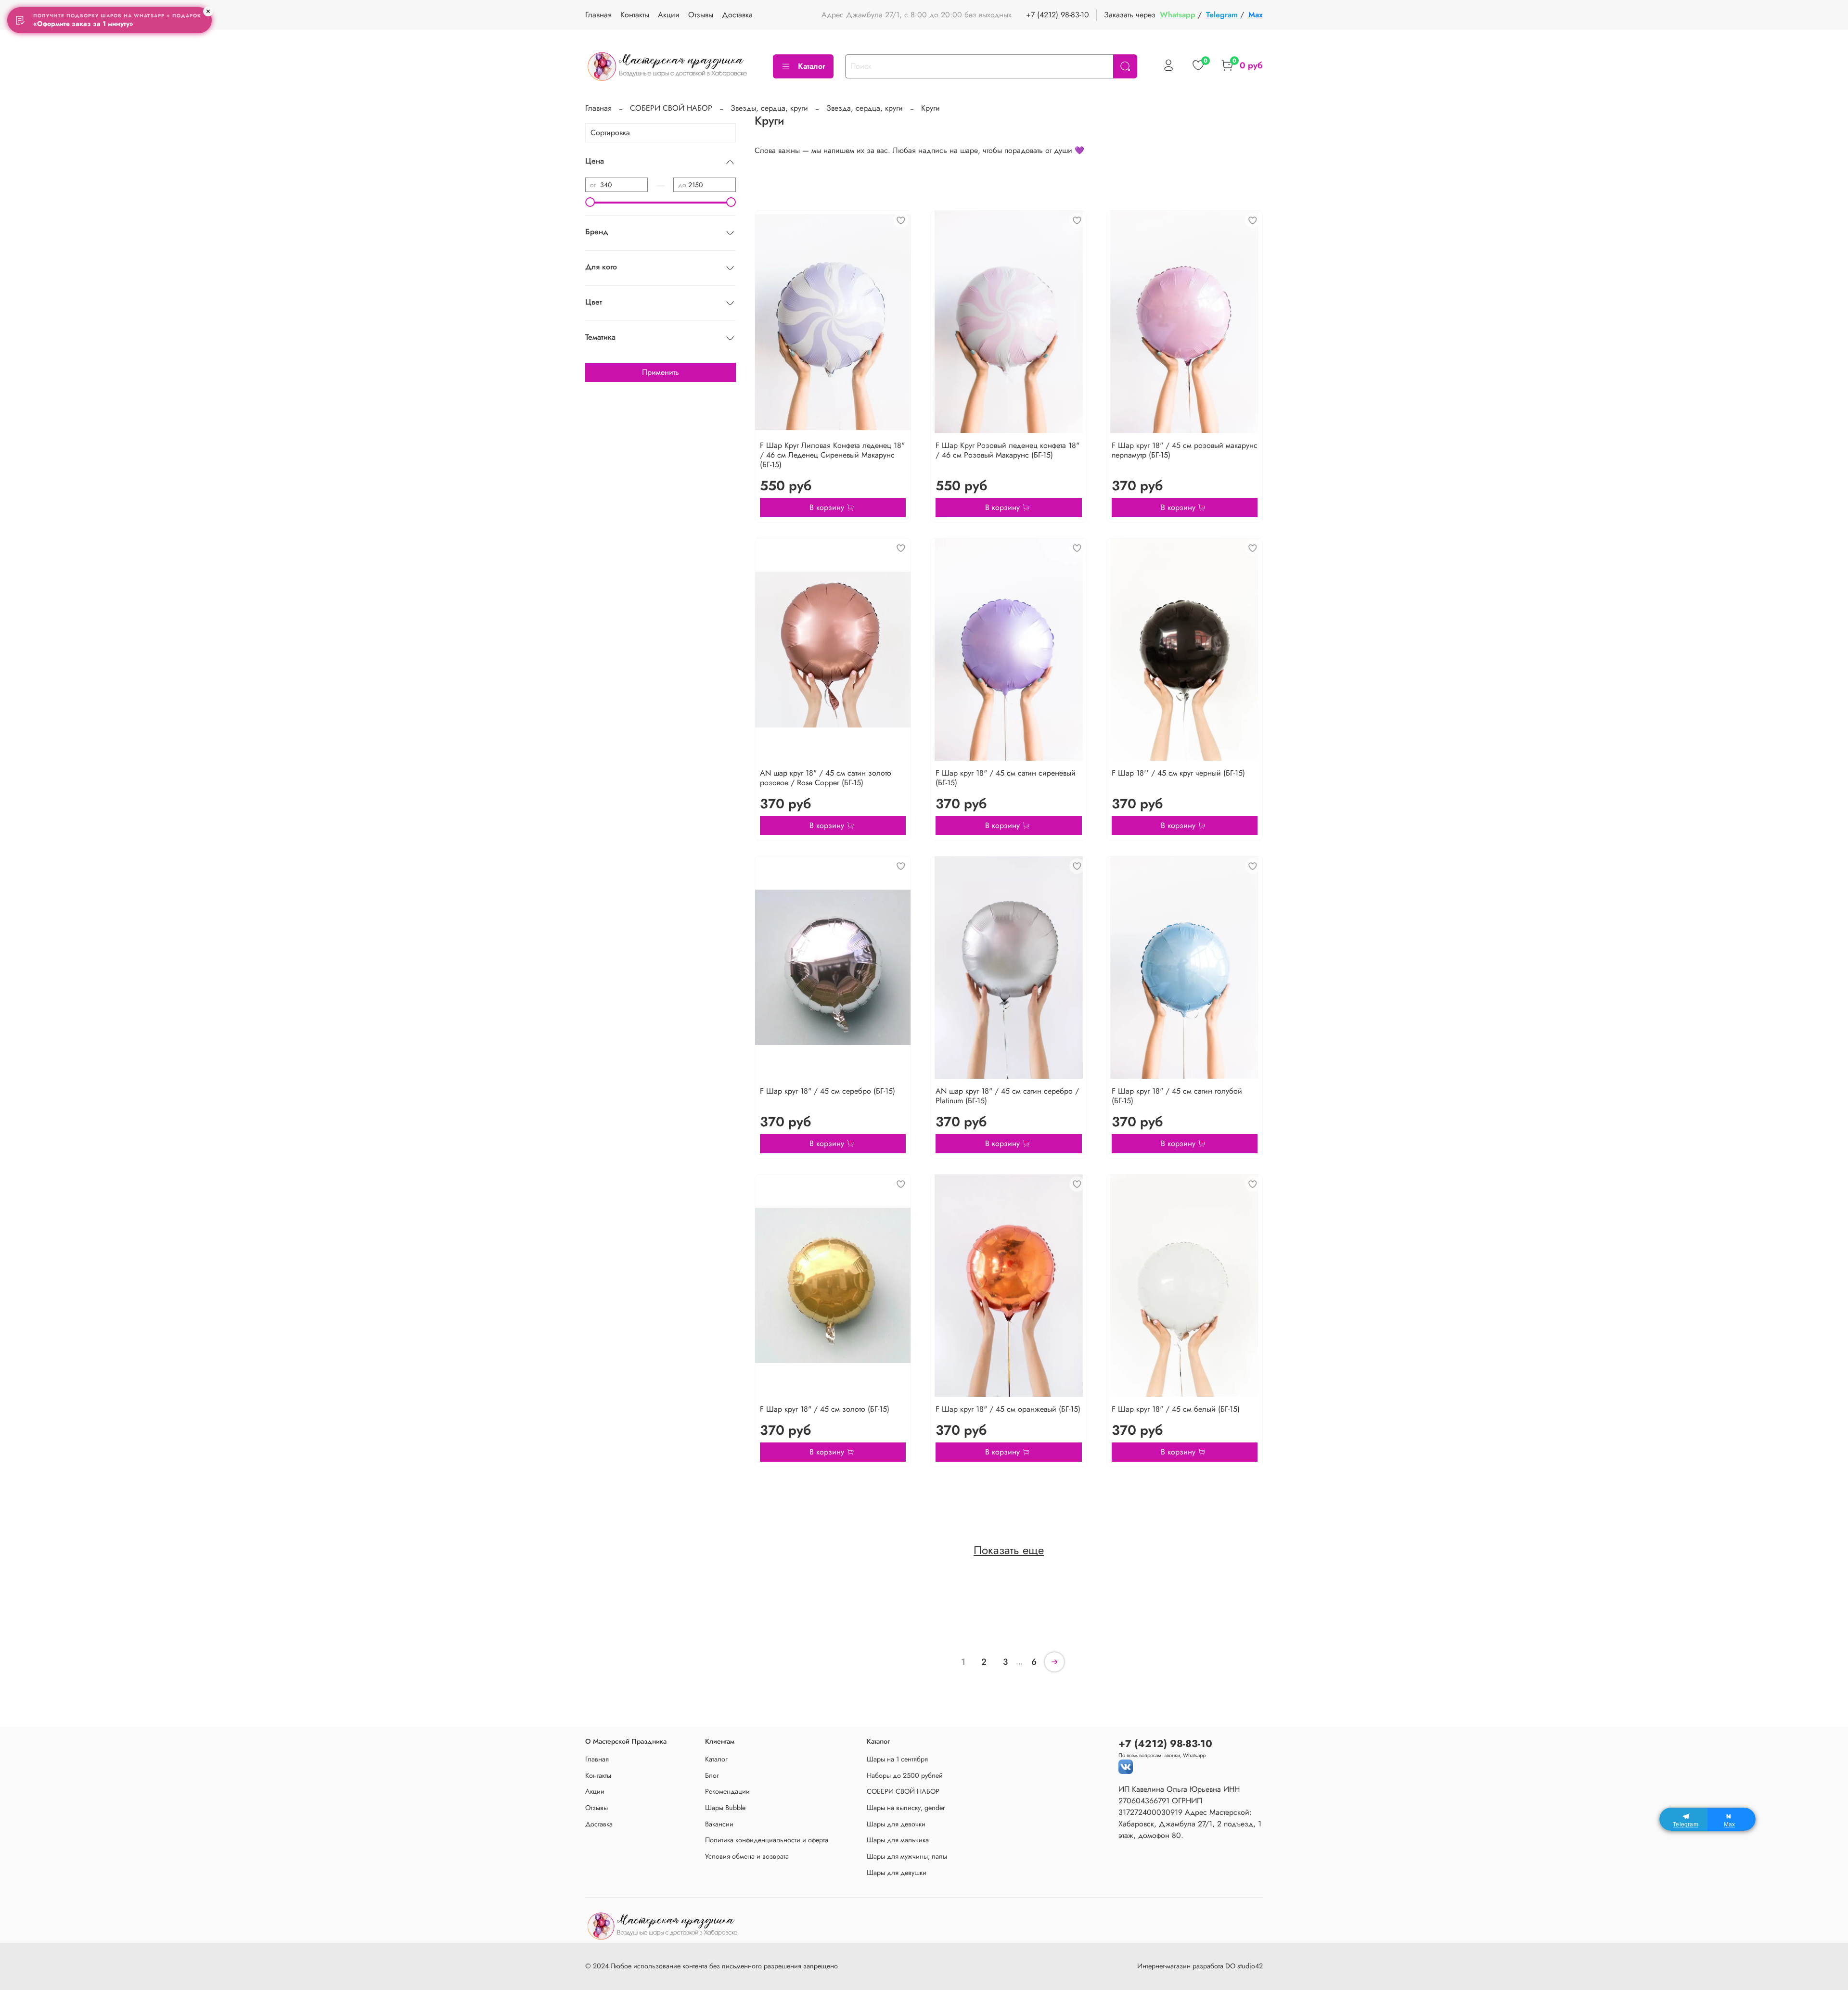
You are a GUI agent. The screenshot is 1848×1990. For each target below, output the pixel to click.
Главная (598, 15)
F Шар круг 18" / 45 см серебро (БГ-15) (828, 1091)
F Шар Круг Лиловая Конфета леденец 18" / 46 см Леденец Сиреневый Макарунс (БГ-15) (832, 455)
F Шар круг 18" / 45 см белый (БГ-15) (1176, 1409)
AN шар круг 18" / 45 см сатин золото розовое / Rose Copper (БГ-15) (826, 778)
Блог (712, 1775)
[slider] (590, 202)
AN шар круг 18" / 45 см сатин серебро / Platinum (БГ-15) (1007, 1096)
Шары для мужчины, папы (907, 1856)
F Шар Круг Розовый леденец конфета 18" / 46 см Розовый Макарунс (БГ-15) (1007, 450)
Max (1256, 15)
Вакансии (719, 1824)
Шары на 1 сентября (897, 1759)
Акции (669, 15)
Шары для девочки (896, 1824)
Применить (661, 372)
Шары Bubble (725, 1808)
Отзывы (701, 15)
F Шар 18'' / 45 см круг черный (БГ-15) (1178, 773)
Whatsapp (1179, 15)
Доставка (737, 15)
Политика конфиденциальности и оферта (767, 1840)
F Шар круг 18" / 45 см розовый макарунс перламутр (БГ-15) (1185, 450)
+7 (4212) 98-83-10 (1058, 15)
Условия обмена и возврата (747, 1856)
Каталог (812, 66)
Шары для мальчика (898, 1840)
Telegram (1223, 15)
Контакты (635, 15)
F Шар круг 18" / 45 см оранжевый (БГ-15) (1008, 1409)
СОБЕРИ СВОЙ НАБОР (671, 108)
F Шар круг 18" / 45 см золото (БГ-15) (825, 1409)
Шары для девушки (897, 1873)
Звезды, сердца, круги (769, 108)
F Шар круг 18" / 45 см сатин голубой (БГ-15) (1177, 1096)
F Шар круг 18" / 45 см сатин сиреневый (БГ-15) (1006, 778)
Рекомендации (727, 1791)
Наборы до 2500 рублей (905, 1775)
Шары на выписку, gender (906, 1808)
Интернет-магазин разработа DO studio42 (1200, 1966)
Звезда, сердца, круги (865, 108)
